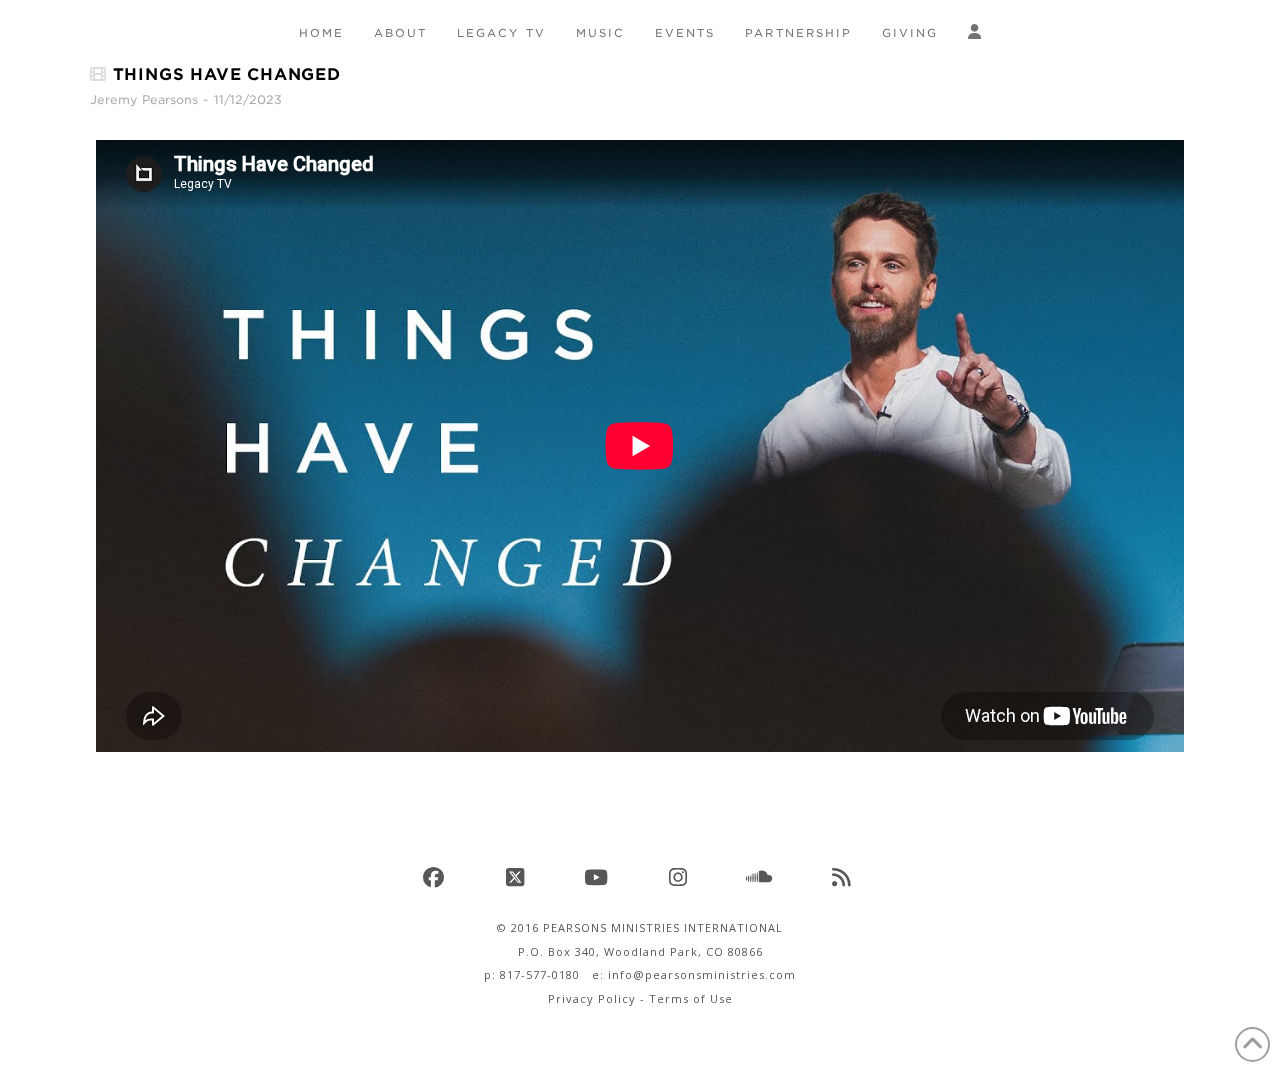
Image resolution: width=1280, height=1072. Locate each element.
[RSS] (844, 877)
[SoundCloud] (762, 877)
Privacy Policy (592, 998)
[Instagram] (681, 877)
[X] (518, 877)
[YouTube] (599, 877)
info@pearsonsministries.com (702, 974)
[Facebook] (436, 877)
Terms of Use (691, 998)
